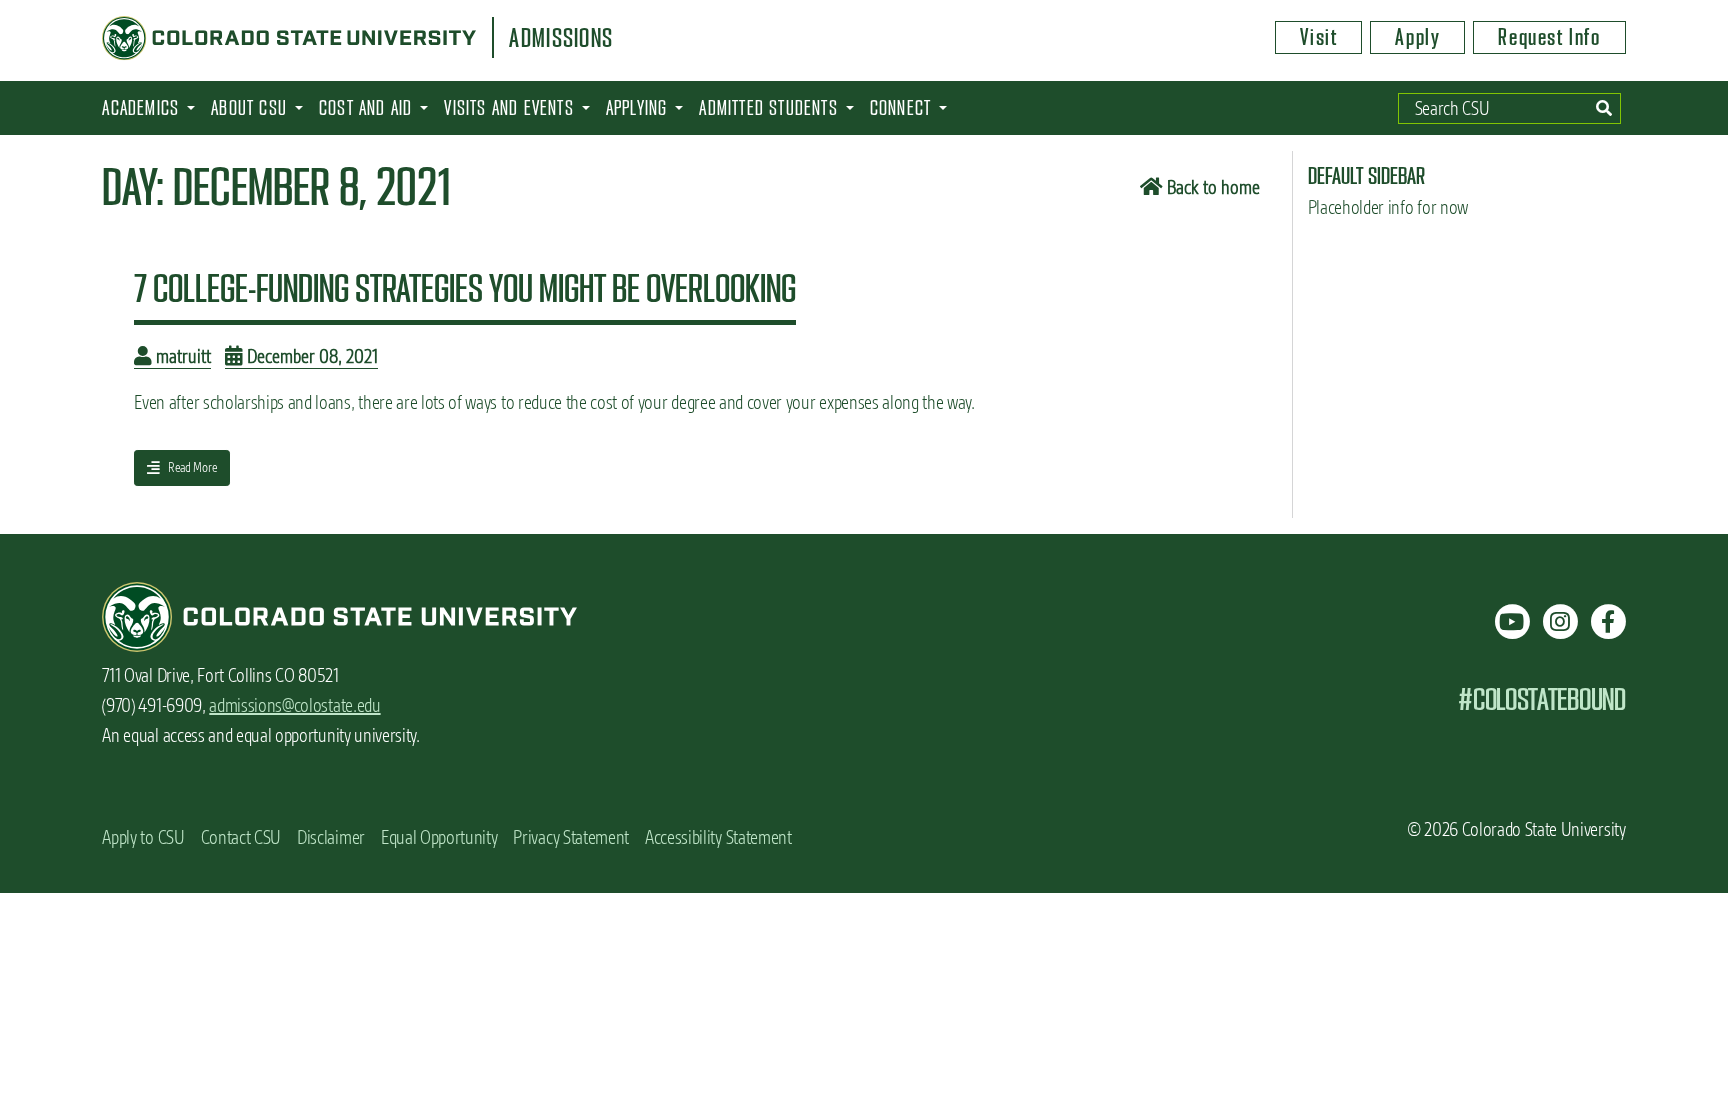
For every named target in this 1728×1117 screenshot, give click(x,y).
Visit (1318, 37)
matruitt (181, 356)
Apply (1417, 37)
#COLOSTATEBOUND (1541, 699)
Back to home (1211, 187)
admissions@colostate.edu (294, 705)
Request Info (1549, 37)
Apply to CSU (143, 837)
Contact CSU (241, 837)
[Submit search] (1603, 108)
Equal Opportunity (439, 837)
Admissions (561, 38)
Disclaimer (331, 837)
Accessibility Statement (718, 837)
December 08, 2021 (310, 356)
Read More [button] (181, 472)
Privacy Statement (571, 837)
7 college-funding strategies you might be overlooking (465, 288)
